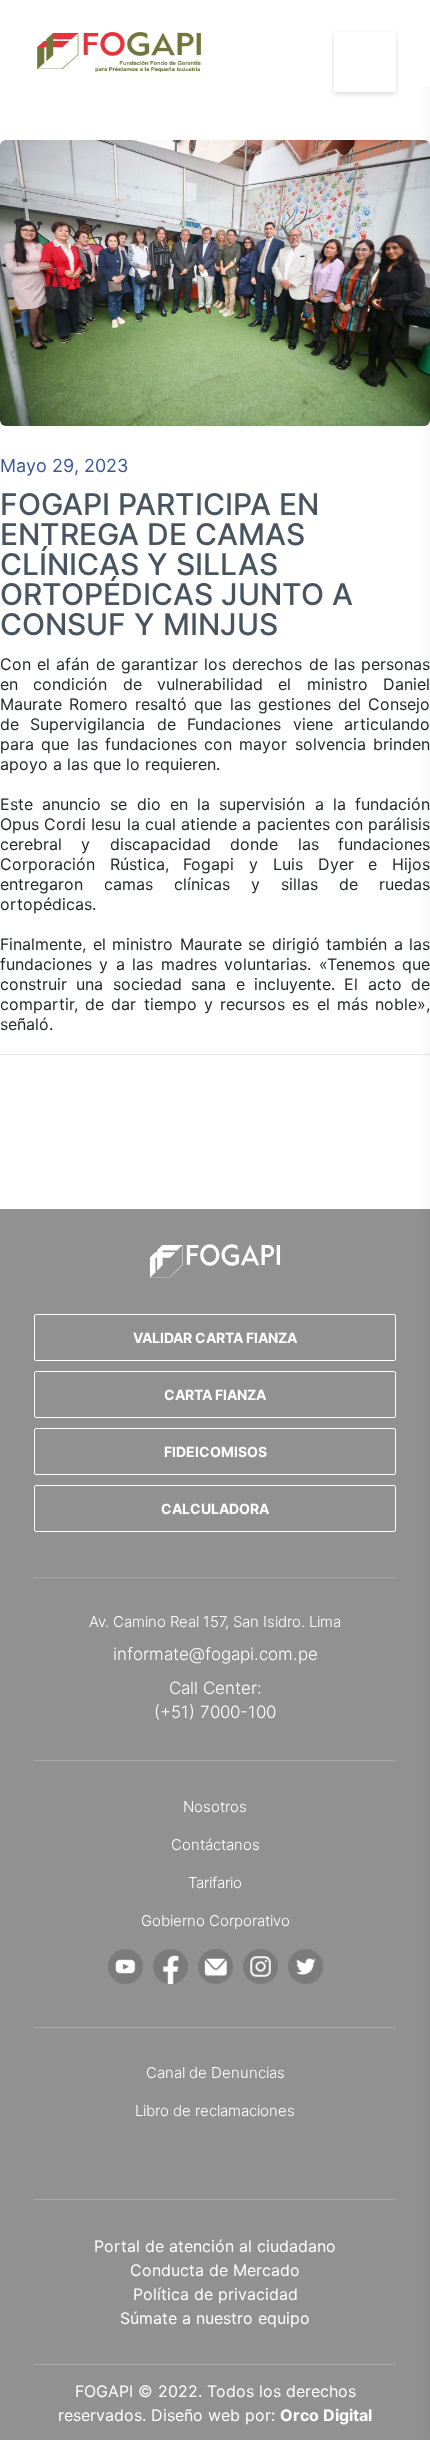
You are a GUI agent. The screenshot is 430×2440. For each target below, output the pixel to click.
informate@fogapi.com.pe (215, 1654)
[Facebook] (170, 1966)
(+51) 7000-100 (215, 1712)
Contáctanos (215, 1844)
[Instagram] (260, 1966)
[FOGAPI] (214, 1261)
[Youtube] (125, 1966)
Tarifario (215, 1882)
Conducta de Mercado (215, 2270)
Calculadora (215, 1508)
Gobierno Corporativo (215, 1920)
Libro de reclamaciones (215, 2110)
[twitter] (305, 1966)
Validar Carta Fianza (215, 1337)
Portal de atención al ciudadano (215, 2246)
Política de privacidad (215, 2294)
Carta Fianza (215, 1394)
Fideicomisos (215, 1451)
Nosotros (215, 1806)
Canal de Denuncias (215, 2072)
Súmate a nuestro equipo (215, 2318)
